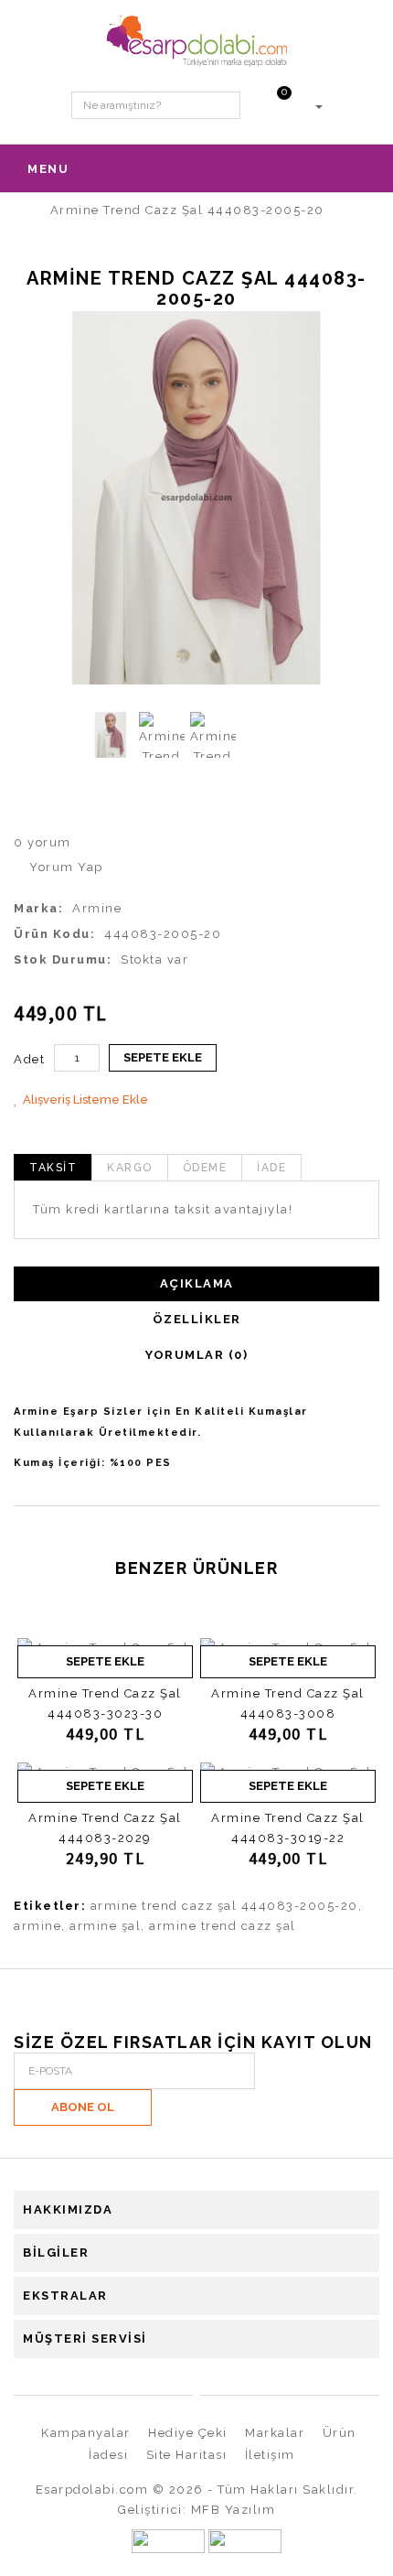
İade (271, 1168)
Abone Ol (83, 2107)
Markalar (275, 2433)
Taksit (53, 1168)
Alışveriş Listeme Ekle (85, 1099)
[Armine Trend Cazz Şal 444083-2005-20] (196, 498)
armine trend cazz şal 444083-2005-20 (224, 1906)
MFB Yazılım (234, 2510)
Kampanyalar (86, 2433)
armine (37, 1926)
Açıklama (197, 1283)
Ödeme (205, 1168)
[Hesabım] (318, 106)
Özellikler (197, 1319)
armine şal (105, 1926)
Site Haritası (187, 2455)
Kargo (130, 1168)
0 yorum (42, 842)
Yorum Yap (64, 867)
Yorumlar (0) (196, 1355)
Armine (97, 908)
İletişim (270, 2455)
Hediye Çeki (188, 2433)
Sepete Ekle (163, 1057)
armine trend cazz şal (223, 1926)
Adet (29, 1059)
